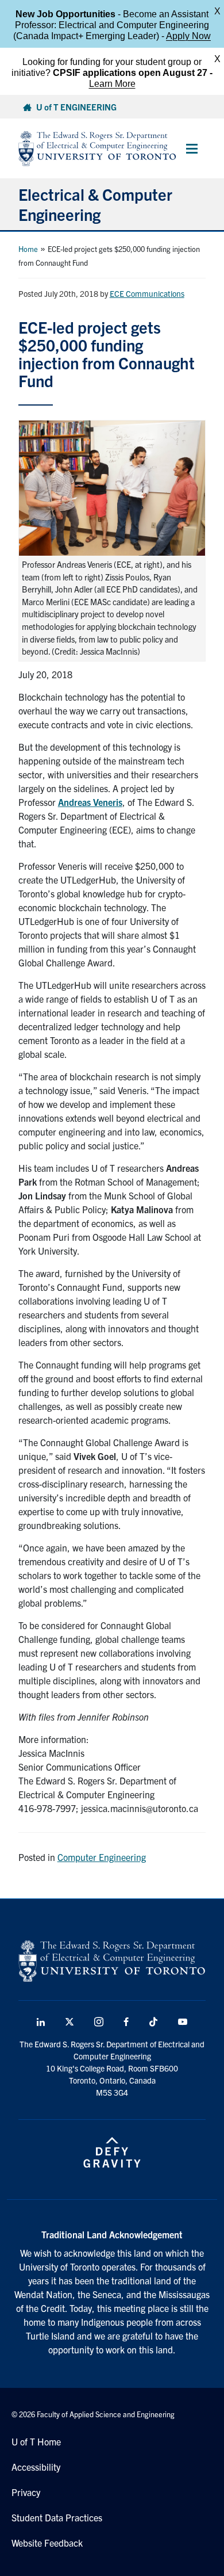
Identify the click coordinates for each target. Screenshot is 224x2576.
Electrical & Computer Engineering (95, 204)
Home (28, 249)
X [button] (217, 11)
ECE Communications (147, 293)
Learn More (112, 84)
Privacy (26, 2492)
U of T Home (36, 2441)
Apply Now (188, 36)
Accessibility (36, 2467)
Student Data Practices (57, 2517)
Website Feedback (47, 2543)
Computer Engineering (102, 1857)
